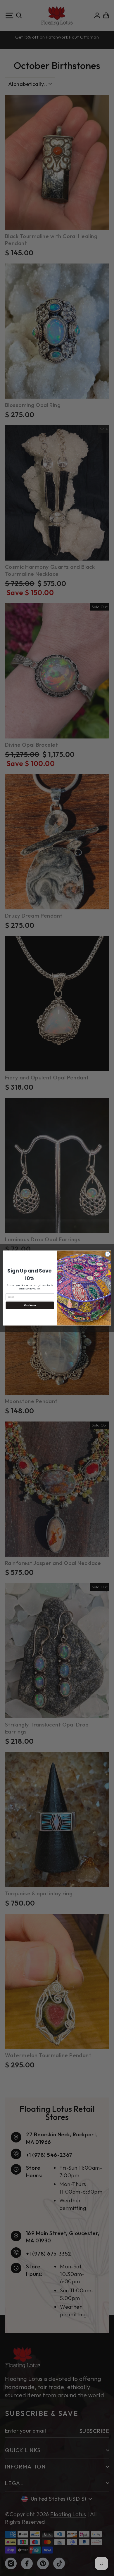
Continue (30, 1305)
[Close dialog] (108, 1254)
